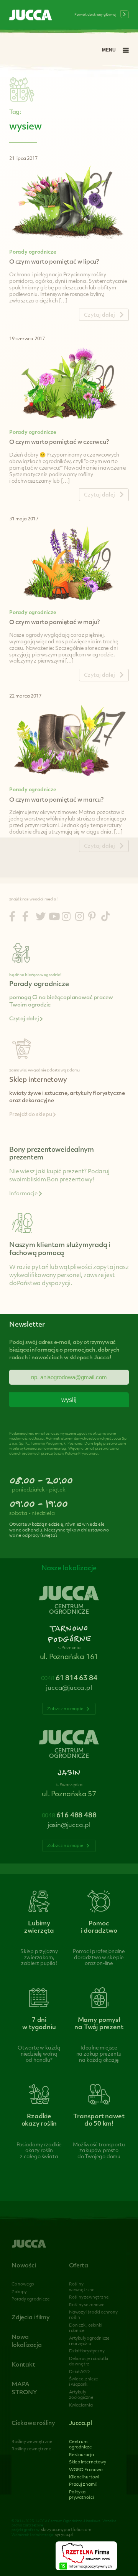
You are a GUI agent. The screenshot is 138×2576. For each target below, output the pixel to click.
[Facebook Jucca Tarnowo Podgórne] (12, 918)
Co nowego (23, 2285)
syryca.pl (64, 2535)
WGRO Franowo (86, 2470)
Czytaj (99, 315)
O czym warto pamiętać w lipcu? (54, 262)
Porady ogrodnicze (33, 252)
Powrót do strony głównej (95, 15)
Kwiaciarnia (81, 2406)
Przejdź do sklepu (31, 1115)
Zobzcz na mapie (66, 1709)
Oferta (79, 2266)
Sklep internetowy (88, 2462)
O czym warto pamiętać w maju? (54, 623)
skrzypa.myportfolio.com (66, 2530)
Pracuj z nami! (83, 2485)
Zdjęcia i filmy (31, 2318)
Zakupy (19, 2292)
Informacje (24, 1194)
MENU (109, 50)
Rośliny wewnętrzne (32, 2442)
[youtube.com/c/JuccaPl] (54, 918)
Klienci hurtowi (84, 2477)
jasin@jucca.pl (69, 1825)
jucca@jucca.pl (69, 1688)
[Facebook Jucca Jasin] (25, 918)
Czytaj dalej (25, 1019)
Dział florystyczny (87, 2351)
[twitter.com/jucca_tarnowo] (41, 918)
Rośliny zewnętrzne (89, 2298)
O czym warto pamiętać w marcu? (56, 800)
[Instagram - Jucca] (66, 918)
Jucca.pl (80, 2424)
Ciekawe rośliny (33, 2424)
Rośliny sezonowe (87, 2305)
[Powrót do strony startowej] (31, 16)
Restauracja (81, 2455)
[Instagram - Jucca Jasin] (80, 918)
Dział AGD (79, 2372)
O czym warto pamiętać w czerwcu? (59, 443)
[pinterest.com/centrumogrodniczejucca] (92, 918)
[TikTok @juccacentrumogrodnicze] (106, 918)
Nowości (24, 2266)
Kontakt (23, 2365)
